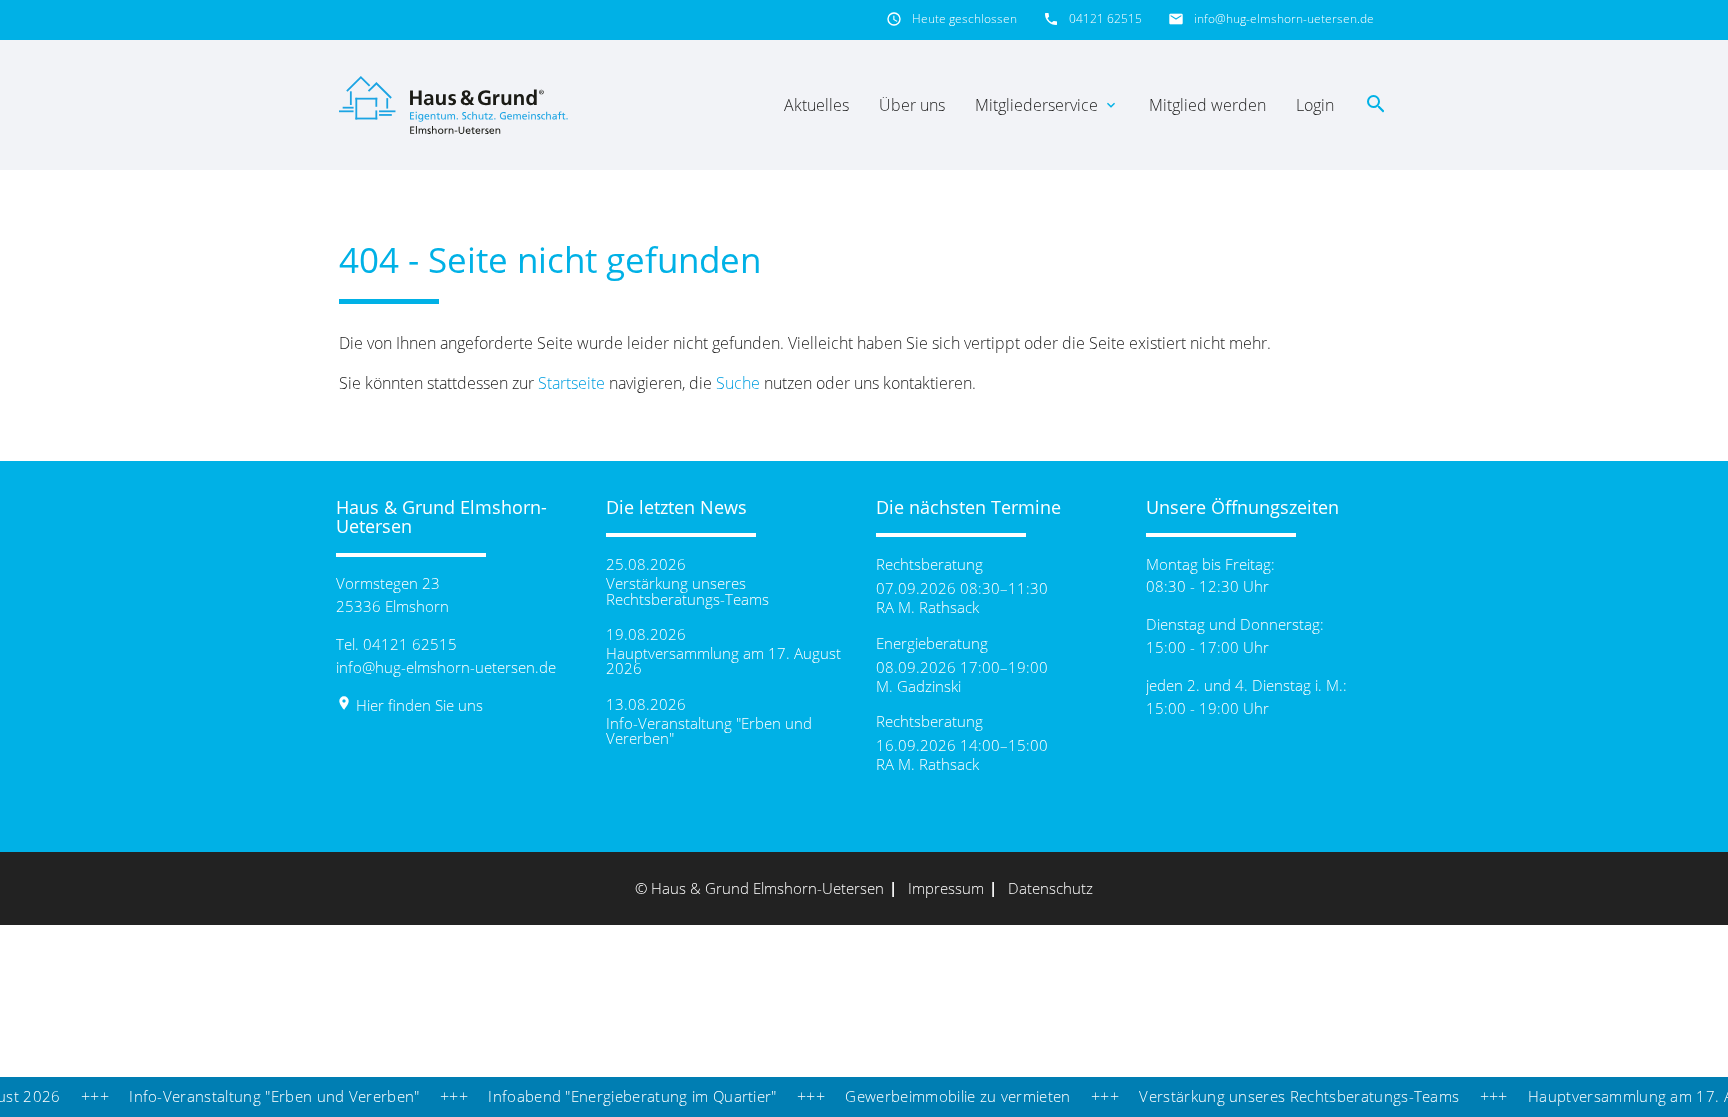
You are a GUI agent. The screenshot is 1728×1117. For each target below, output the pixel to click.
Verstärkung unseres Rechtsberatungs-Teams (687, 591)
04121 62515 (1105, 18)
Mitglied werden (1207, 105)
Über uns (912, 105)
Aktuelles (816, 105)
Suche (738, 383)
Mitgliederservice (1047, 105)
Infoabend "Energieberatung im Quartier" (610, 1096)
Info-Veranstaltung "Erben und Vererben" (709, 731)
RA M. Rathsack (927, 607)
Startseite (571, 383)
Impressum (946, 888)
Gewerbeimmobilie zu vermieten (936, 1096)
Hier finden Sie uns (409, 705)
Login (1315, 105)
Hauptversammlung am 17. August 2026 (723, 661)
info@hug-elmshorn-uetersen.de (1284, 18)
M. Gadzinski (918, 686)
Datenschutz (1050, 888)
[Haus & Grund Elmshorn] (456, 105)
